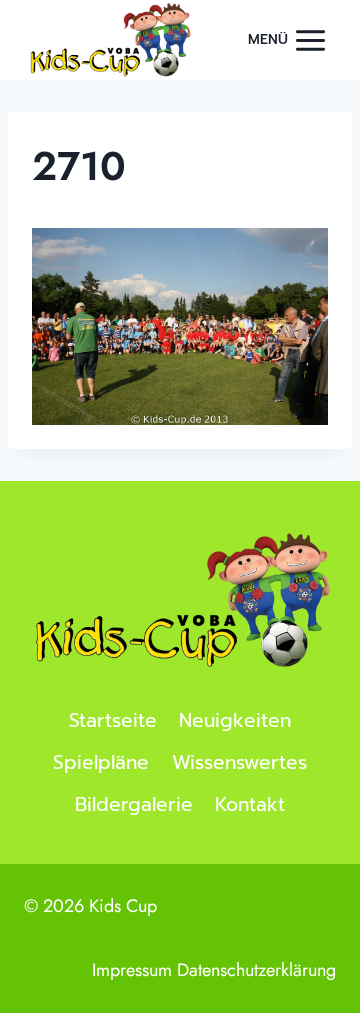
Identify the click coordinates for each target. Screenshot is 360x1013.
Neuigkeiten (235, 720)
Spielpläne (101, 762)
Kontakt (250, 804)
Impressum (132, 970)
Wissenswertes (239, 762)
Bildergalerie (134, 804)
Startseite (113, 720)
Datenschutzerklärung (256, 970)
